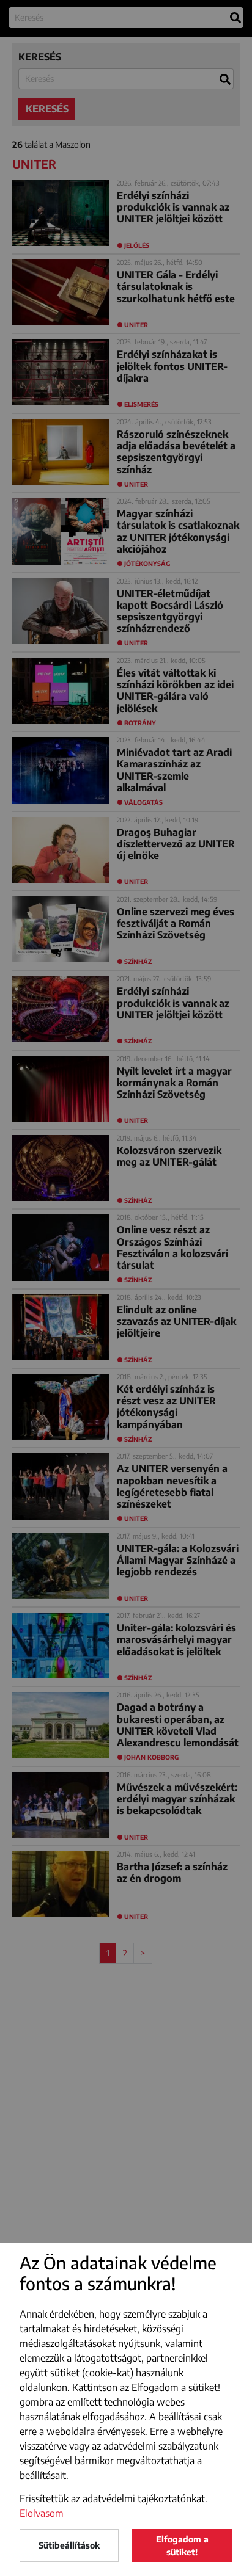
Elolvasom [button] (42, 2513)
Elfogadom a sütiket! (182, 2545)
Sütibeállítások (69, 2545)
